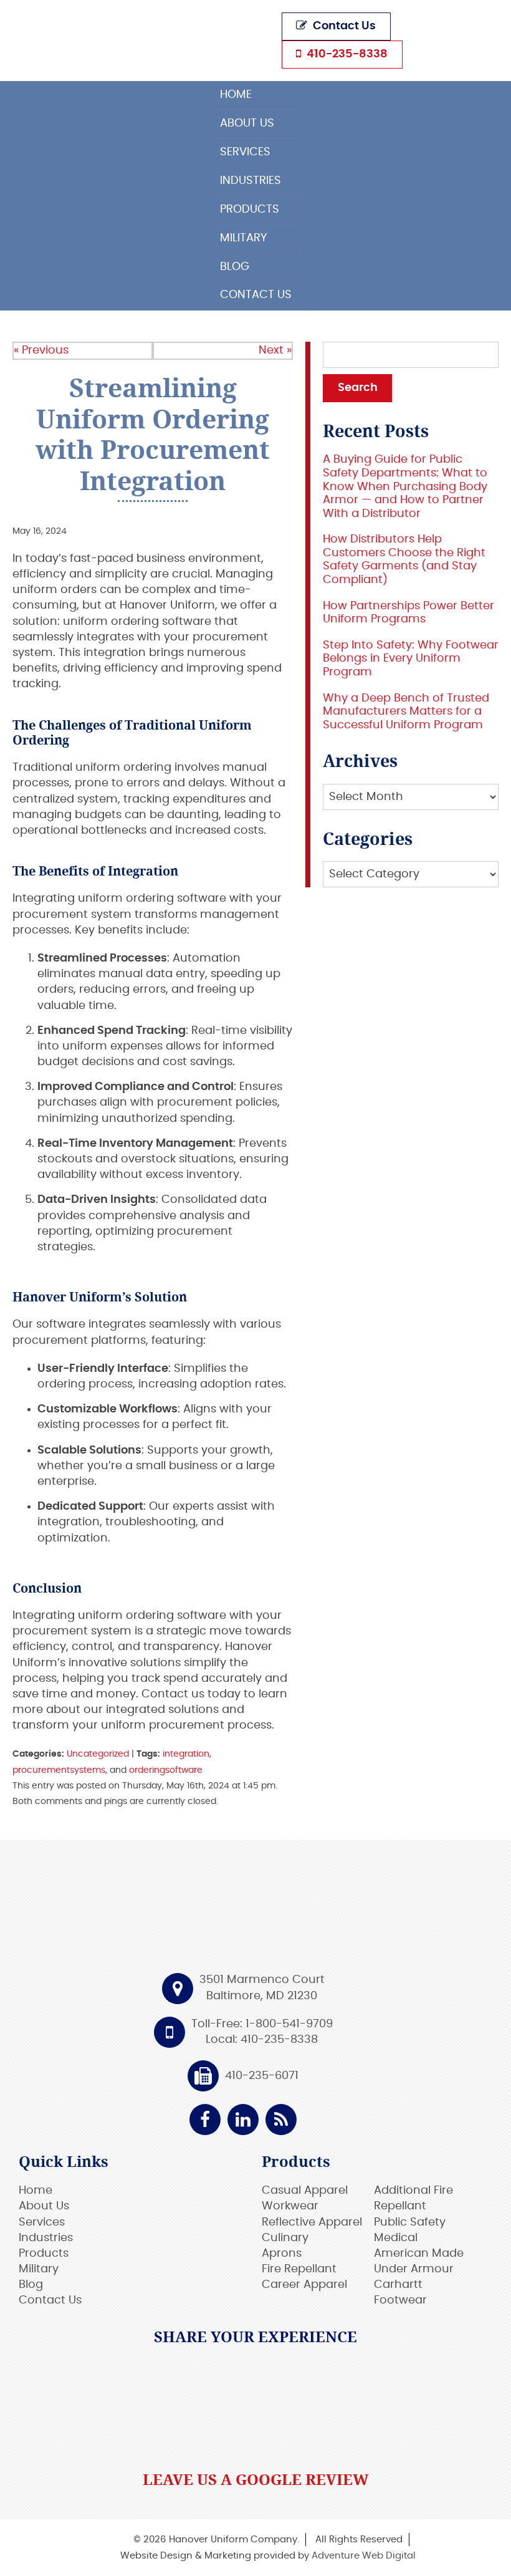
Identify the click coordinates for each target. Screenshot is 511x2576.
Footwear (400, 2300)
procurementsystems (59, 1770)
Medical (396, 2238)
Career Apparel (304, 2285)
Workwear (290, 2206)
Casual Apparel (305, 2191)
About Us (247, 123)
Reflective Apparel (312, 2222)
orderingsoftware (166, 1770)
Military (244, 238)
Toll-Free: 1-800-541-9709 (262, 2024)
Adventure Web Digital (364, 2556)
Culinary (285, 2238)
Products (250, 210)
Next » (275, 350)
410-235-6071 (262, 2076)
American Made (419, 2254)
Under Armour (414, 2269)
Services (245, 152)
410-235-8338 (346, 54)
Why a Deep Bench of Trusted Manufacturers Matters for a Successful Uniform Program (406, 712)
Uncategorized (98, 1754)
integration (186, 1754)
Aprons (282, 2254)
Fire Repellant (299, 2269)
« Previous (41, 350)
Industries (251, 181)
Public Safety (410, 2222)
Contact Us (343, 26)
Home (236, 95)
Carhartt (398, 2285)
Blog (235, 267)
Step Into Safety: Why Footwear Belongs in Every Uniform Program (411, 659)
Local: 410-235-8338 (262, 2040)
